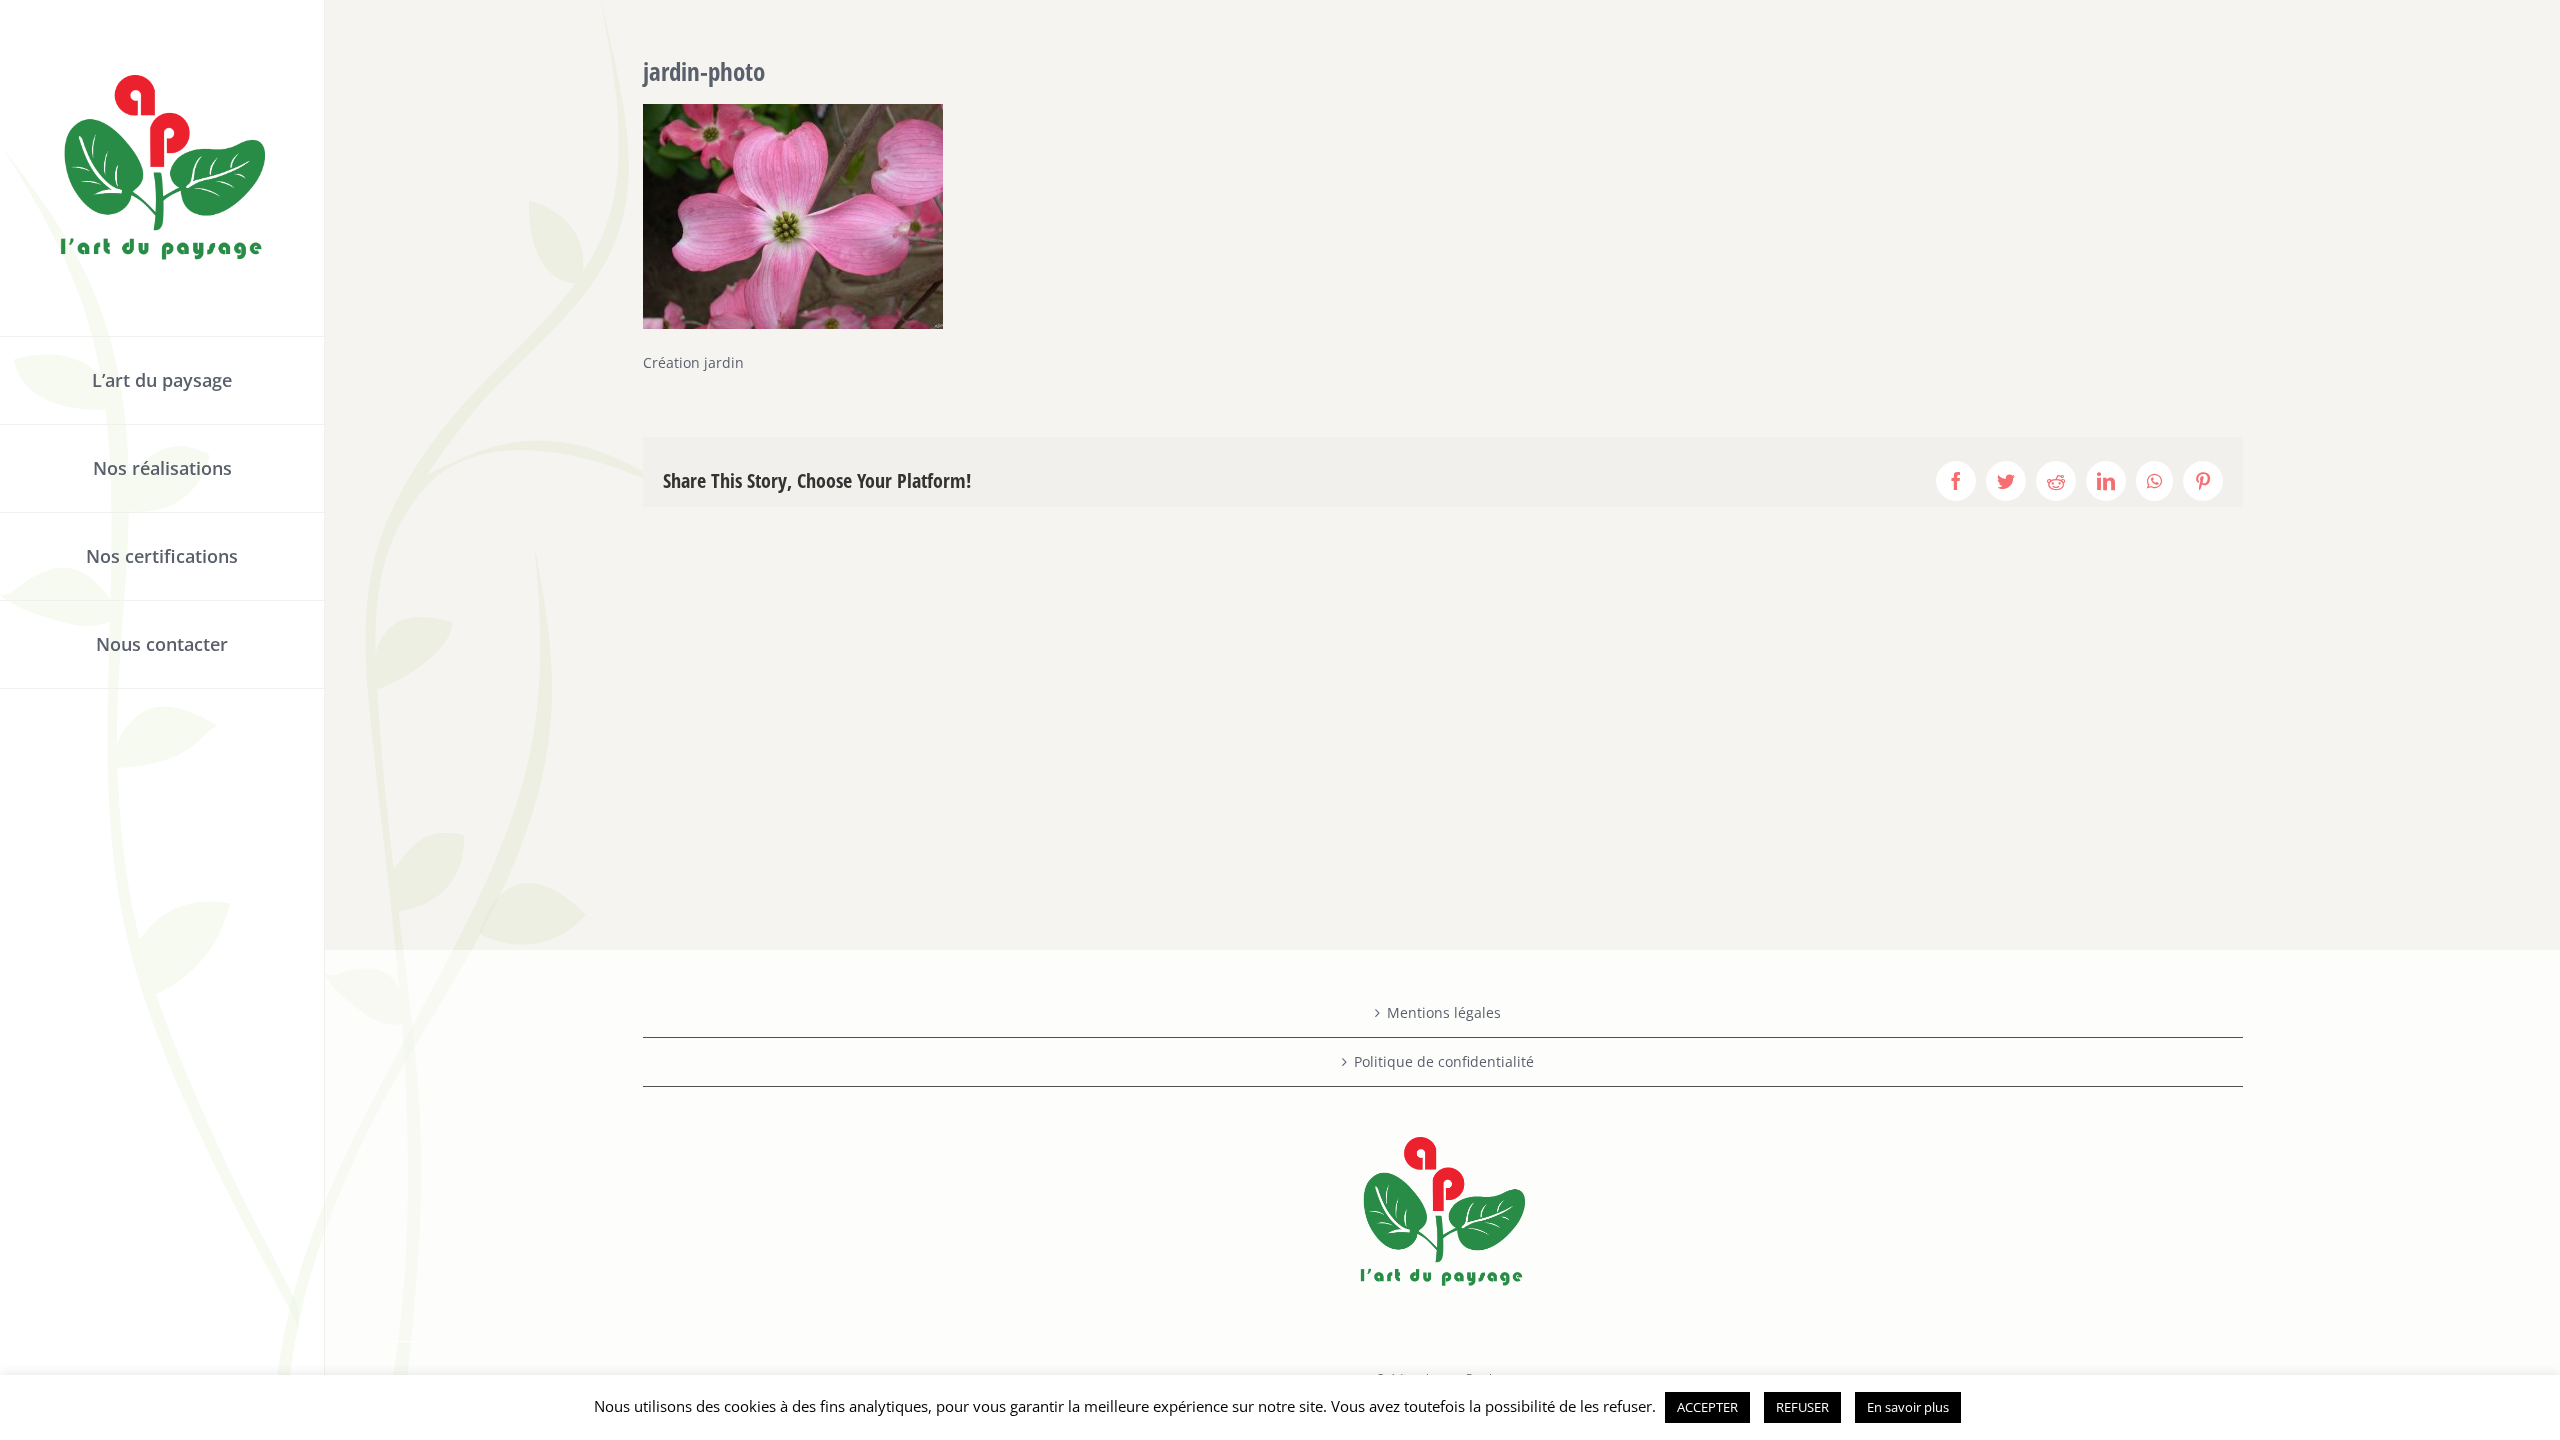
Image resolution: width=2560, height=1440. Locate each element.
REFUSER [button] (1802, 1407)
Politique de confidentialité (1444, 1061)
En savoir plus (1908, 1407)
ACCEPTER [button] (1707, 1407)
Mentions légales (1444, 1012)
